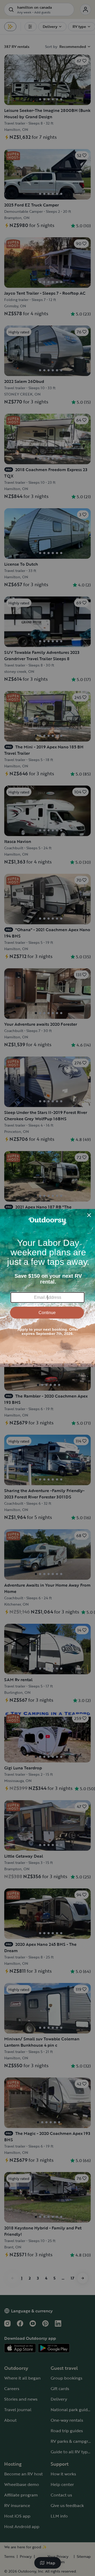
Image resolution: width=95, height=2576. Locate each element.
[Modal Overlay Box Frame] (47, 1288)
